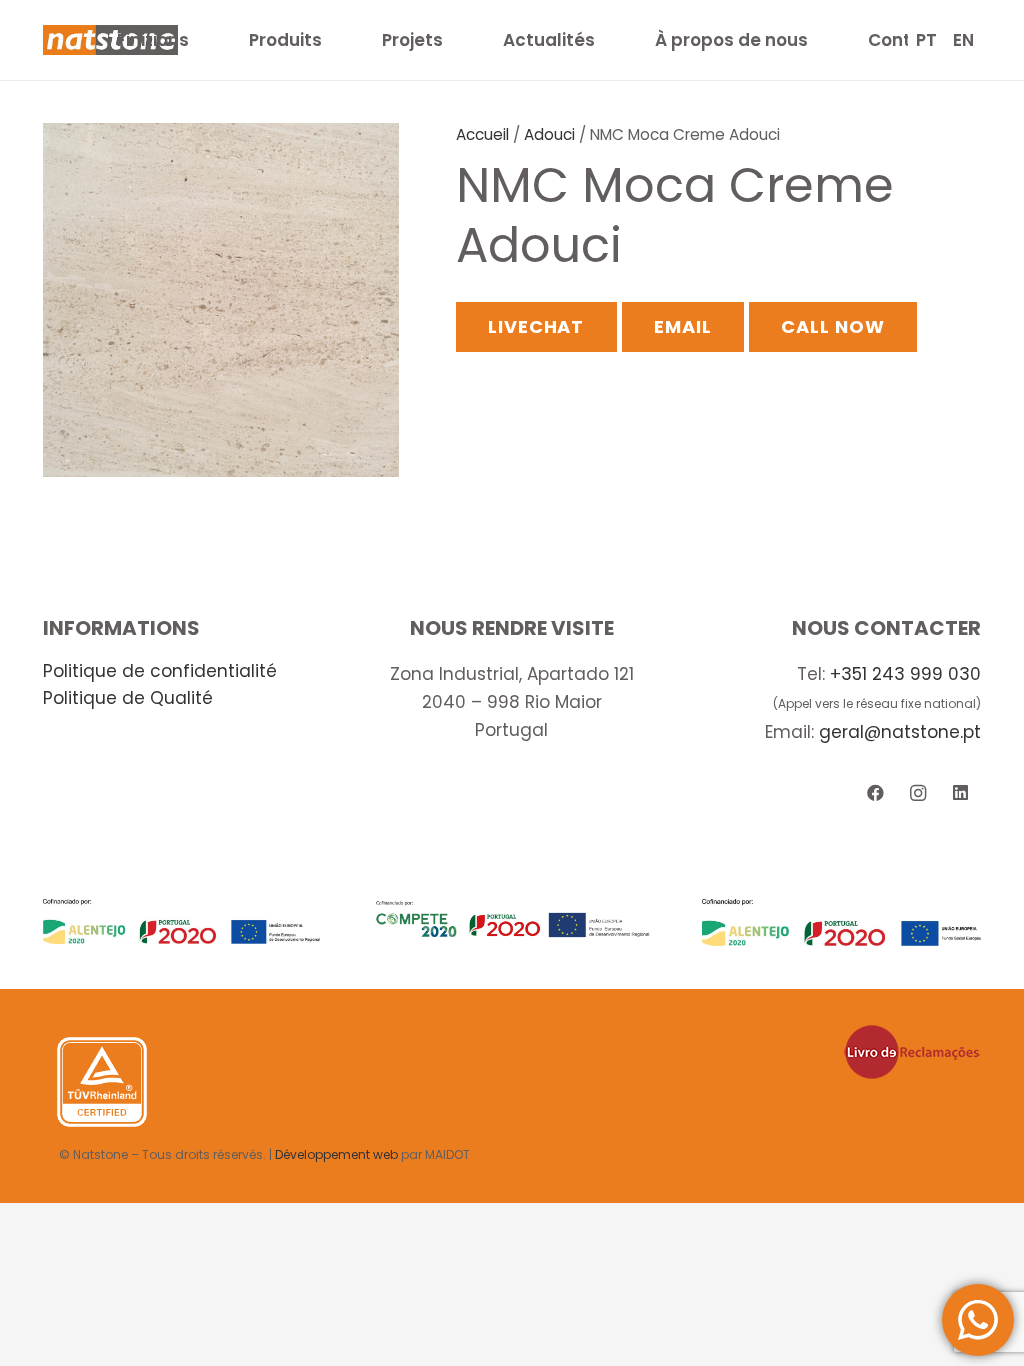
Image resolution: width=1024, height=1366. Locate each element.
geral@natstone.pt (900, 732)
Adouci (549, 134)
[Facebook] (875, 793)
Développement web (336, 1154)
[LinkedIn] (960, 793)
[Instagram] (917, 793)
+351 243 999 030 (905, 674)
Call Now (832, 326)
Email (683, 326)
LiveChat (536, 326)
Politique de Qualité (128, 698)
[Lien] (182, 921)
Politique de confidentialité (160, 671)
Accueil (482, 134)
